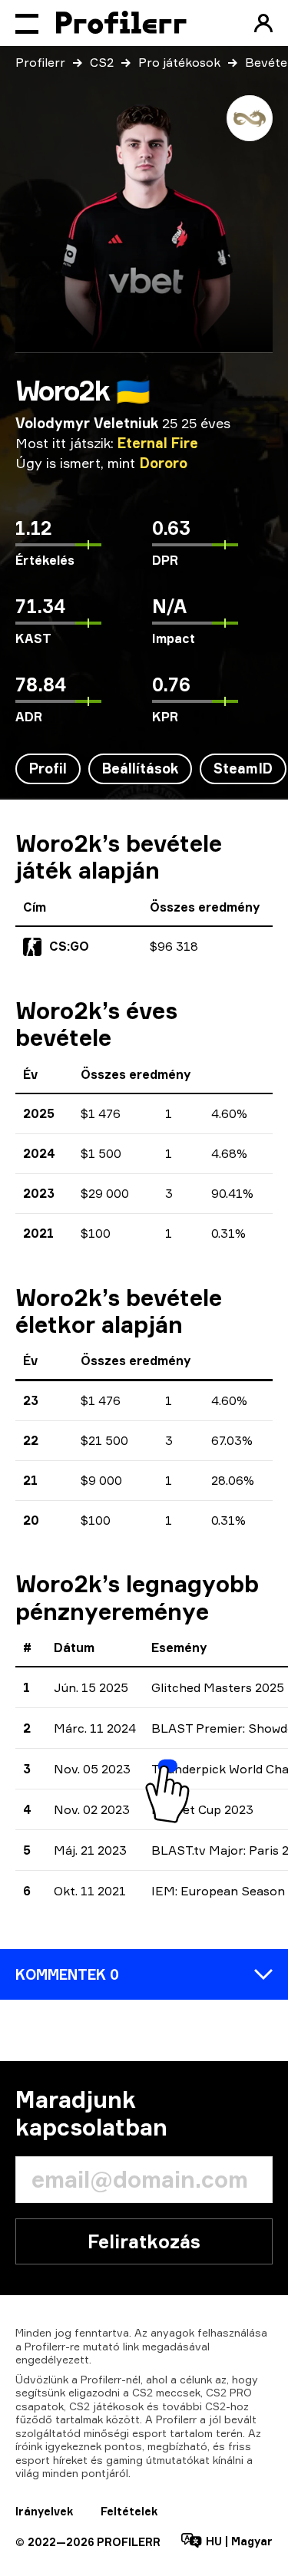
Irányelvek (44, 2511)
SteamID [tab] (243, 768)
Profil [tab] (48, 768)
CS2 (102, 62)
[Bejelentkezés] (263, 23)
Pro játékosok (179, 62)
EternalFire (158, 443)
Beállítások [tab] (140, 768)
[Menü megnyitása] (27, 23)
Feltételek (129, 2511)
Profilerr (40, 62)
